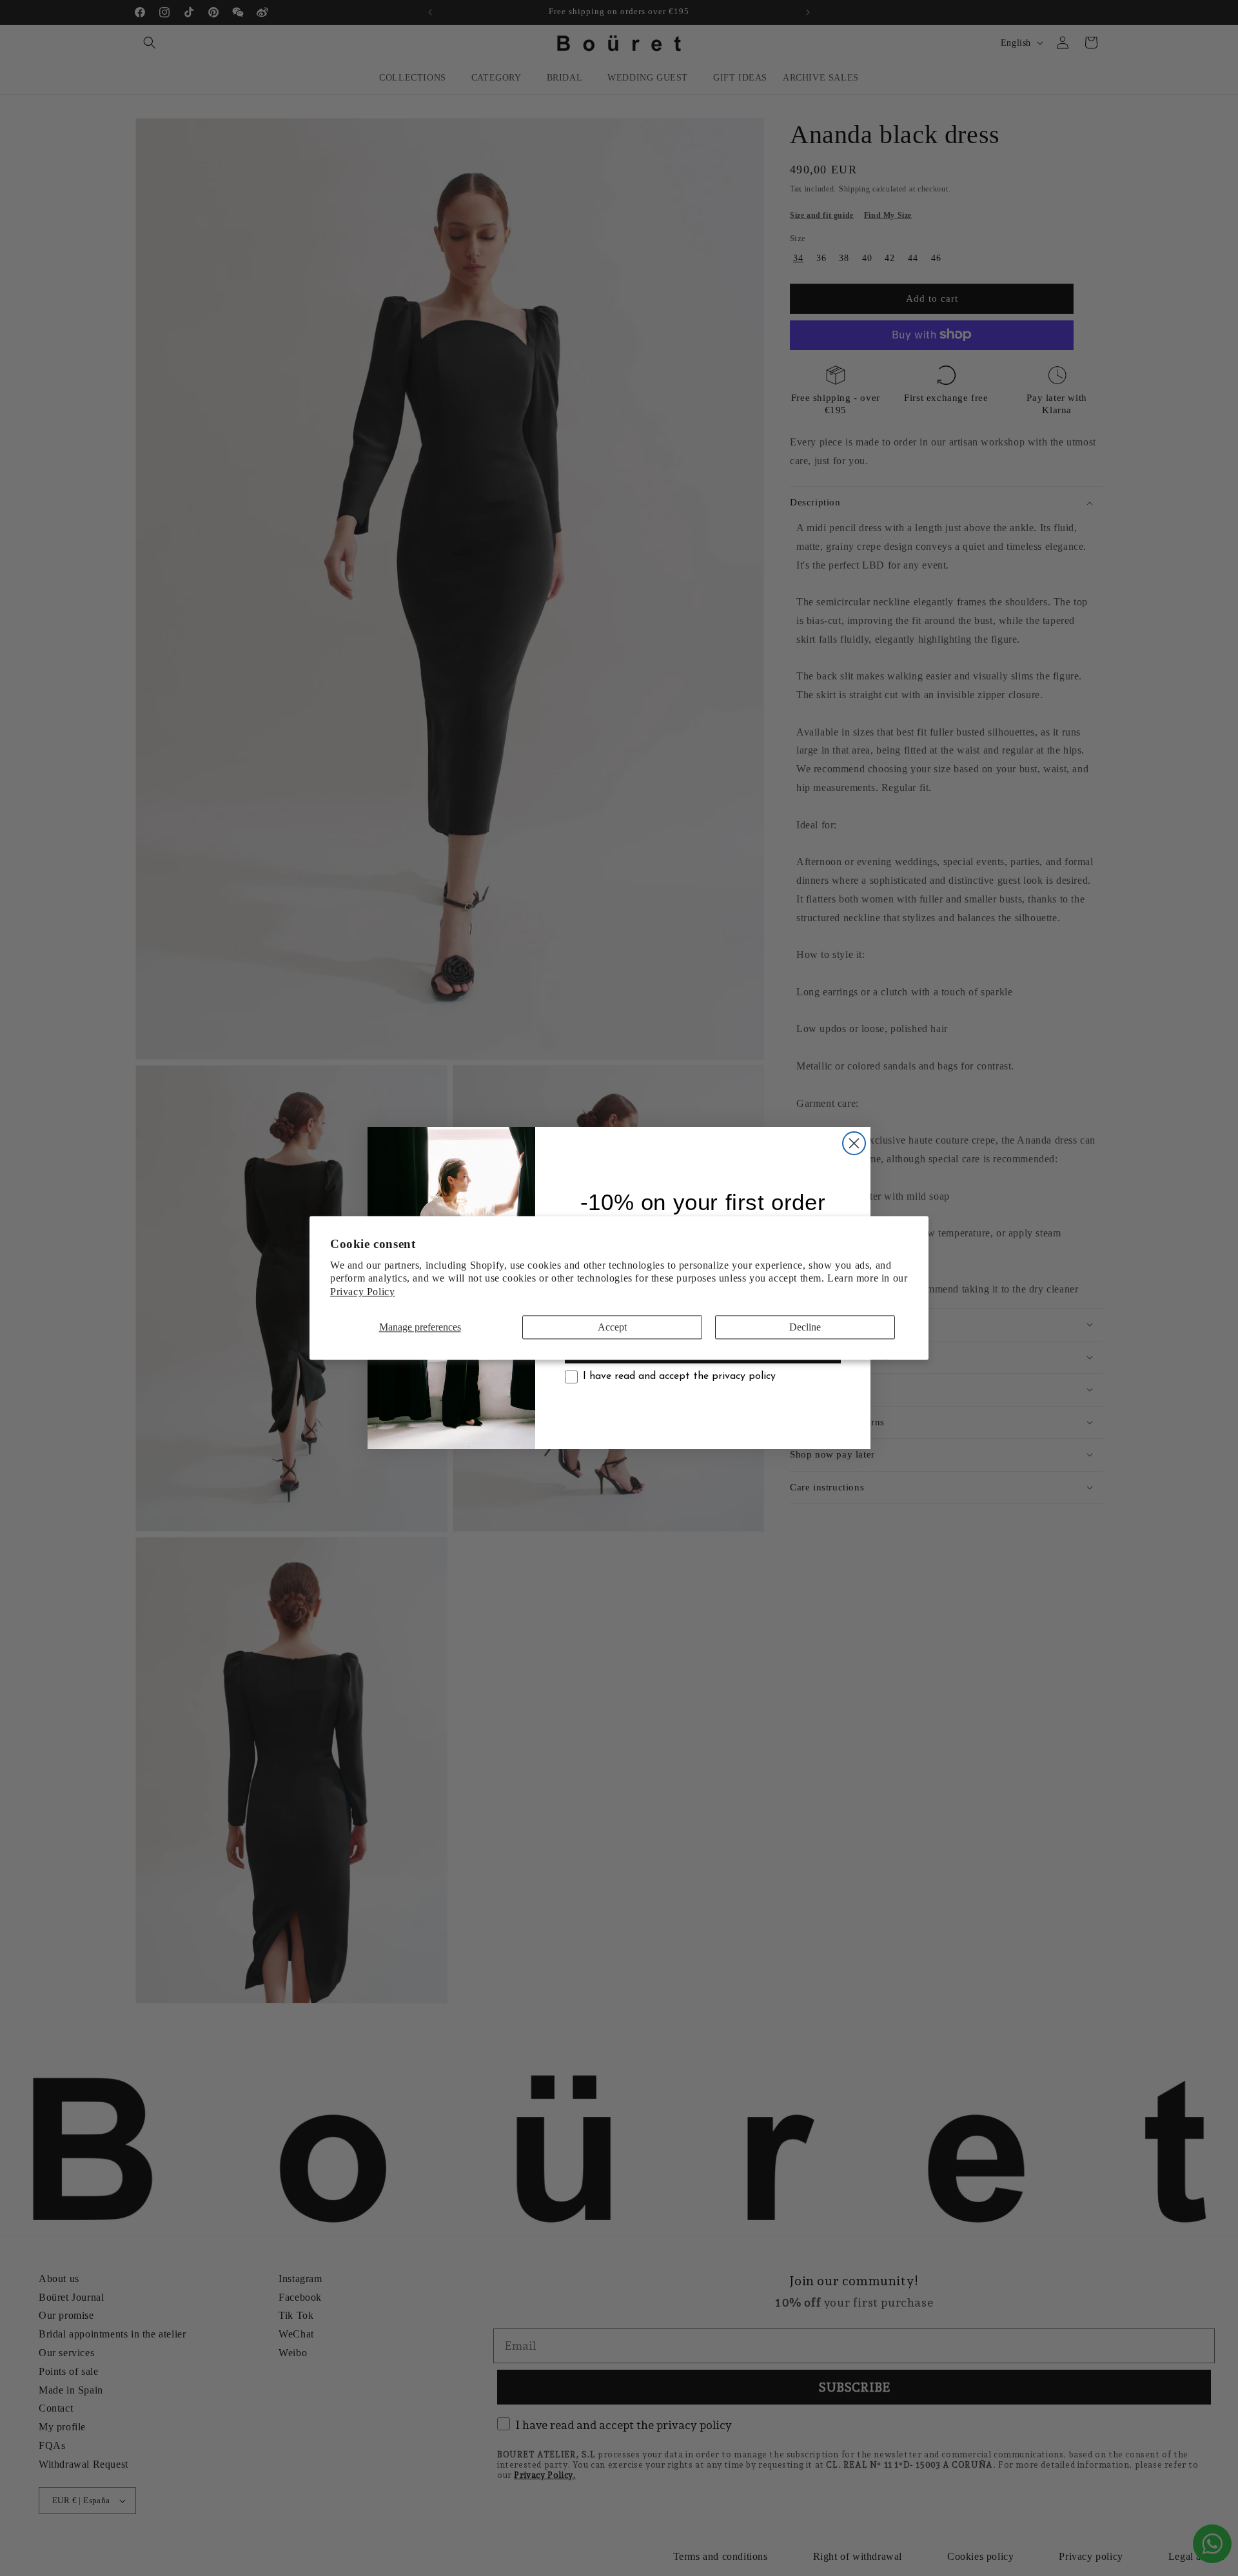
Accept (612, 1327)
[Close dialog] (854, 1143)
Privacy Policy (362, 1292)
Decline (805, 1327)
